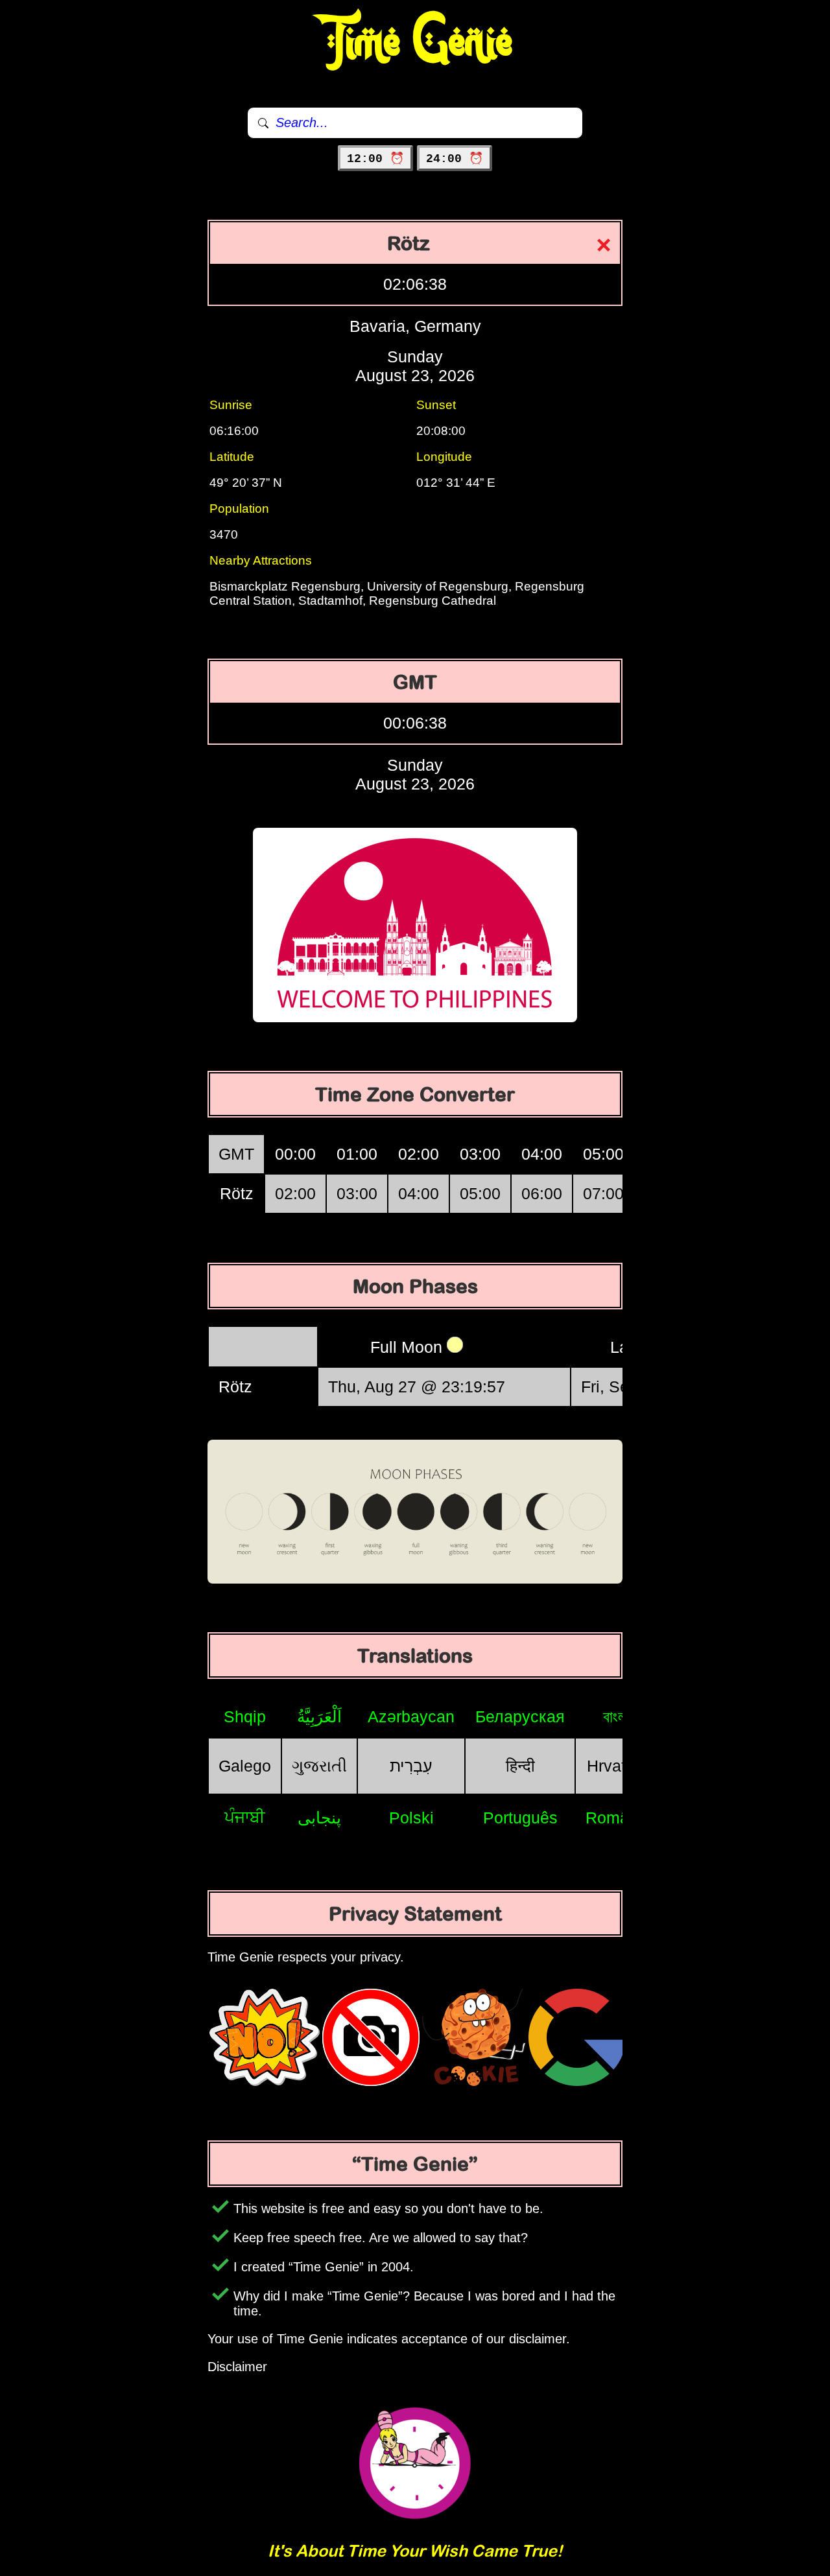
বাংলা (616, 1716)
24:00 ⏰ (455, 159)
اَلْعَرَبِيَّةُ (319, 1716)
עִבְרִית (411, 1766)
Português (520, 1818)
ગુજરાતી (319, 1766)
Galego (245, 1766)
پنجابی (319, 1818)
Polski (411, 1818)
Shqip (245, 1716)
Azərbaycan (411, 1716)
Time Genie (415, 42)
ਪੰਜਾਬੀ (245, 1817)
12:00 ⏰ (375, 159)
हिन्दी (520, 1766)
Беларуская (520, 1716)
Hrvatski (617, 1766)
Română (616, 1818)
